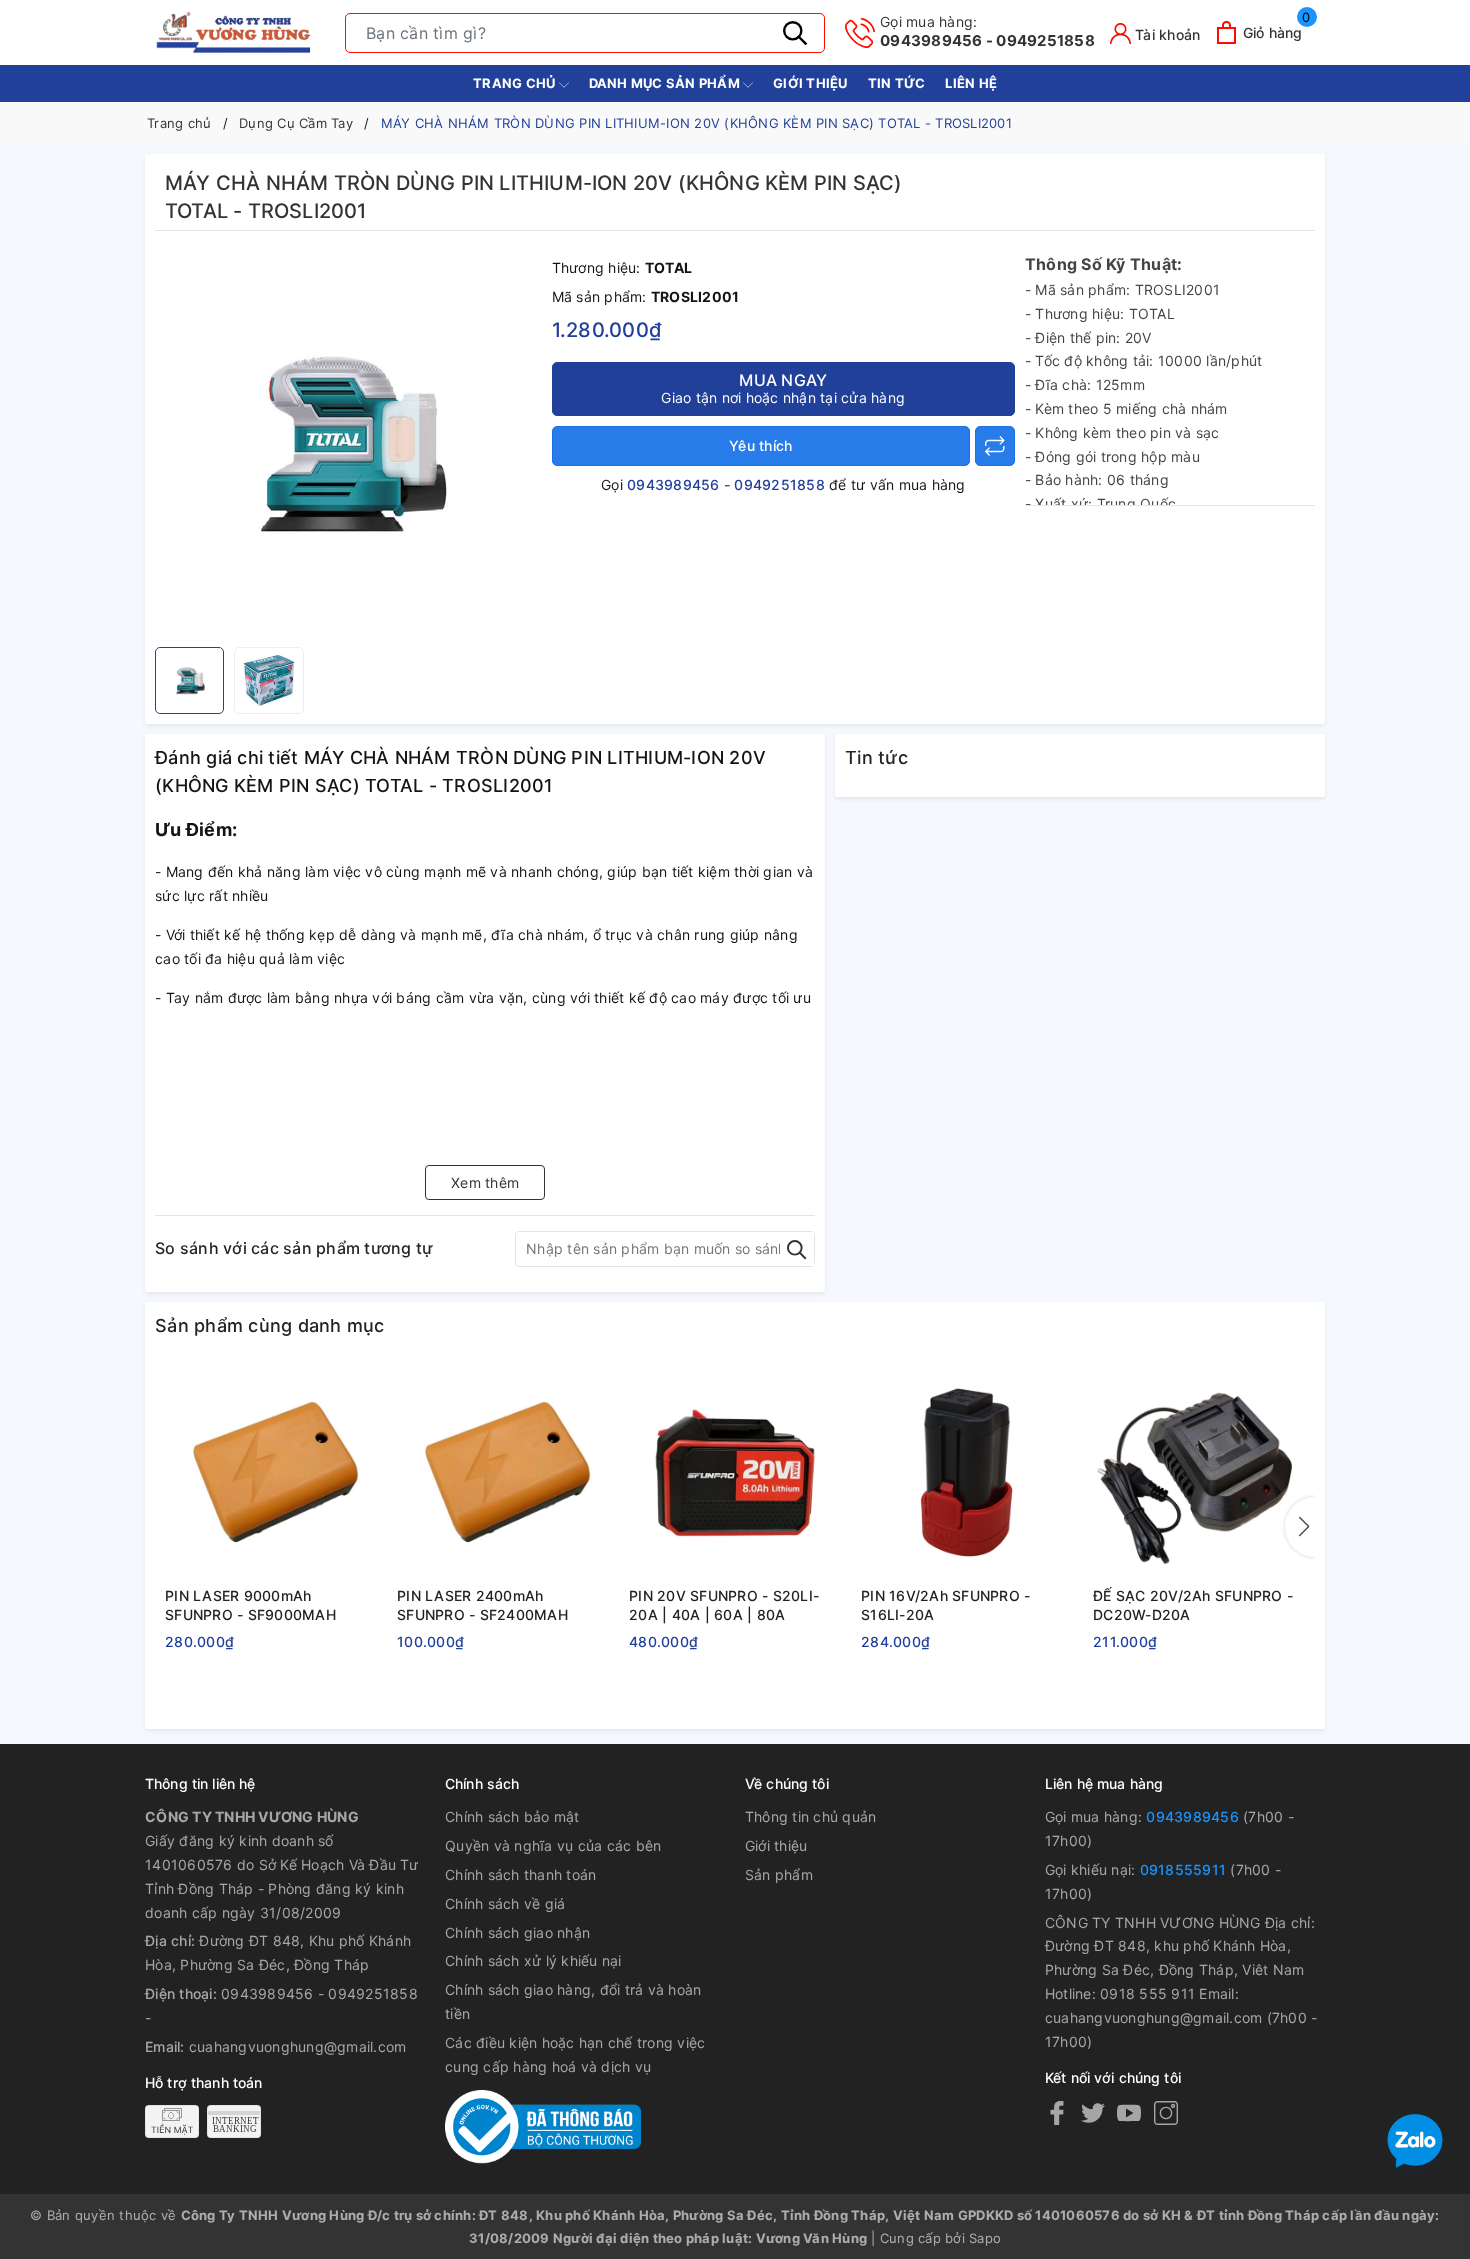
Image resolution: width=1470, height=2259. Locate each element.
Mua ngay (783, 388)
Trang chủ (516, 83)
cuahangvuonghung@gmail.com (298, 2046)
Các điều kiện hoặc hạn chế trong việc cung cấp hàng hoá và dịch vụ (575, 2054)
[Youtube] (1129, 2112)
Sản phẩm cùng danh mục (270, 1325)
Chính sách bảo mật (512, 1816)
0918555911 (1183, 1869)
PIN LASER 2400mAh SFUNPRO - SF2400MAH (482, 1605)
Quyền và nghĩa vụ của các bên (553, 1845)
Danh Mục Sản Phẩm (666, 83)
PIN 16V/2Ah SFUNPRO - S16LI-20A (945, 1605)
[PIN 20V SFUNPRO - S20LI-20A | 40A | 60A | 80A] (735, 1473)
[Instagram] (1166, 2112)
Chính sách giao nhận (517, 1932)
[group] (348, 444)
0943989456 (1192, 1816)
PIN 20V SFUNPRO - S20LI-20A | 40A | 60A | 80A (724, 1605)
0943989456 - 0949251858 (987, 31)
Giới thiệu (810, 83)
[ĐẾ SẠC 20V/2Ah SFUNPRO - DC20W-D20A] (1199, 1473)
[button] (1300, 1527)
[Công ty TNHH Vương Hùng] (235, 32)
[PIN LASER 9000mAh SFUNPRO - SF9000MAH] (271, 1473)
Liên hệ (971, 83)
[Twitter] (1093, 2112)
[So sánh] (995, 446)
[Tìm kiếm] (795, 33)
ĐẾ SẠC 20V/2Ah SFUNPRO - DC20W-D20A (1193, 1605)
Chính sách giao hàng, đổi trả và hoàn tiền (573, 2001)
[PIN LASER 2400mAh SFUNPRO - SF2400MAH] (503, 1473)
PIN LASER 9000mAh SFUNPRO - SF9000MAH (250, 1605)
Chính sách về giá (505, 1903)
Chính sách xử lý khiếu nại (533, 1960)
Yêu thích (760, 445)
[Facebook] (1057, 2112)
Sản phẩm (779, 1874)
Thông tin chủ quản (811, 1816)
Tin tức (897, 83)
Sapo (985, 2238)
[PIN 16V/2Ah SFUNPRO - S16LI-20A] (967, 1473)
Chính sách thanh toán (520, 1874)
